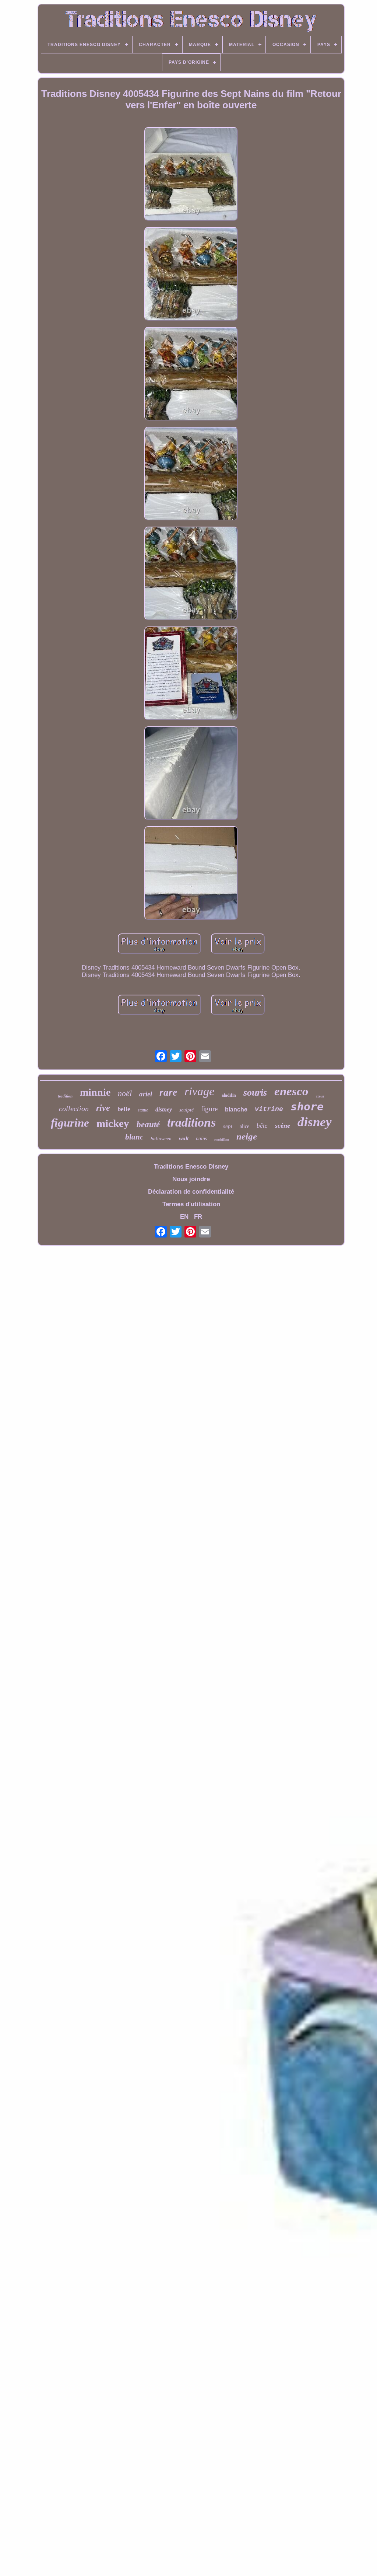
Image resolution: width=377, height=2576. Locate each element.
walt (184, 1138)
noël (125, 1093)
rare (168, 1092)
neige (247, 1136)
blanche (236, 1109)
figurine (70, 1123)
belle (124, 1109)
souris (255, 1092)
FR (198, 1217)
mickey (113, 1123)
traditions (191, 1122)
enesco (291, 1091)
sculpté (186, 1110)
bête (262, 1126)
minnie (95, 1092)
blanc (134, 1137)
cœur (320, 1096)
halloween (161, 1139)
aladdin (229, 1095)
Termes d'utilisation (191, 1204)
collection (74, 1109)
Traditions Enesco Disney (191, 1167)
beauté (148, 1125)
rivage (199, 1091)
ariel (146, 1094)
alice (244, 1126)
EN (184, 1217)
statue (143, 1110)
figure (209, 1109)
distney (164, 1109)
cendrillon (222, 1140)
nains (201, 1139)
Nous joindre (191, 1179)
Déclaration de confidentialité (191, 1192)
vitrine (269, 1109)
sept (228, 1126)
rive (103, 1108)
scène (283, 1125)
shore (307, 1107)
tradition (65, 1096)
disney (315, 1122)
